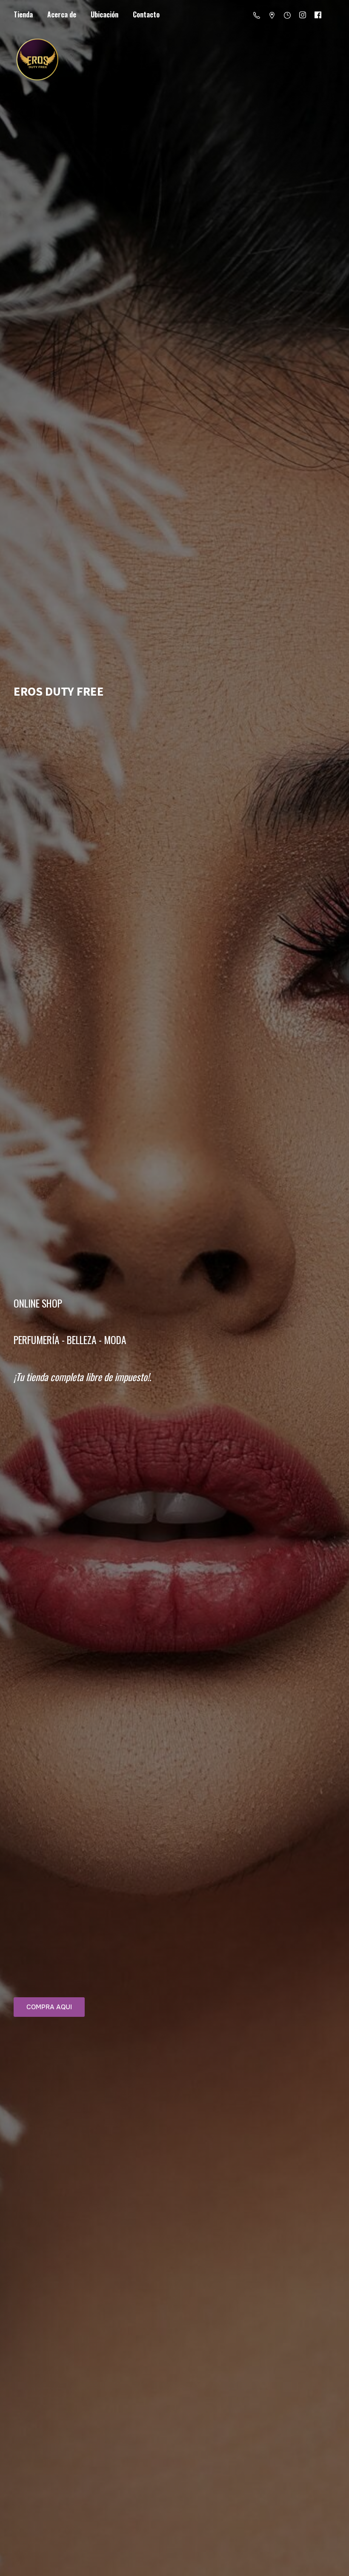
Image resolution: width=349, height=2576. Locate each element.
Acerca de (62, 14)
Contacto (146, 14)
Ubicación (104, 14)
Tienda (23, 14)
